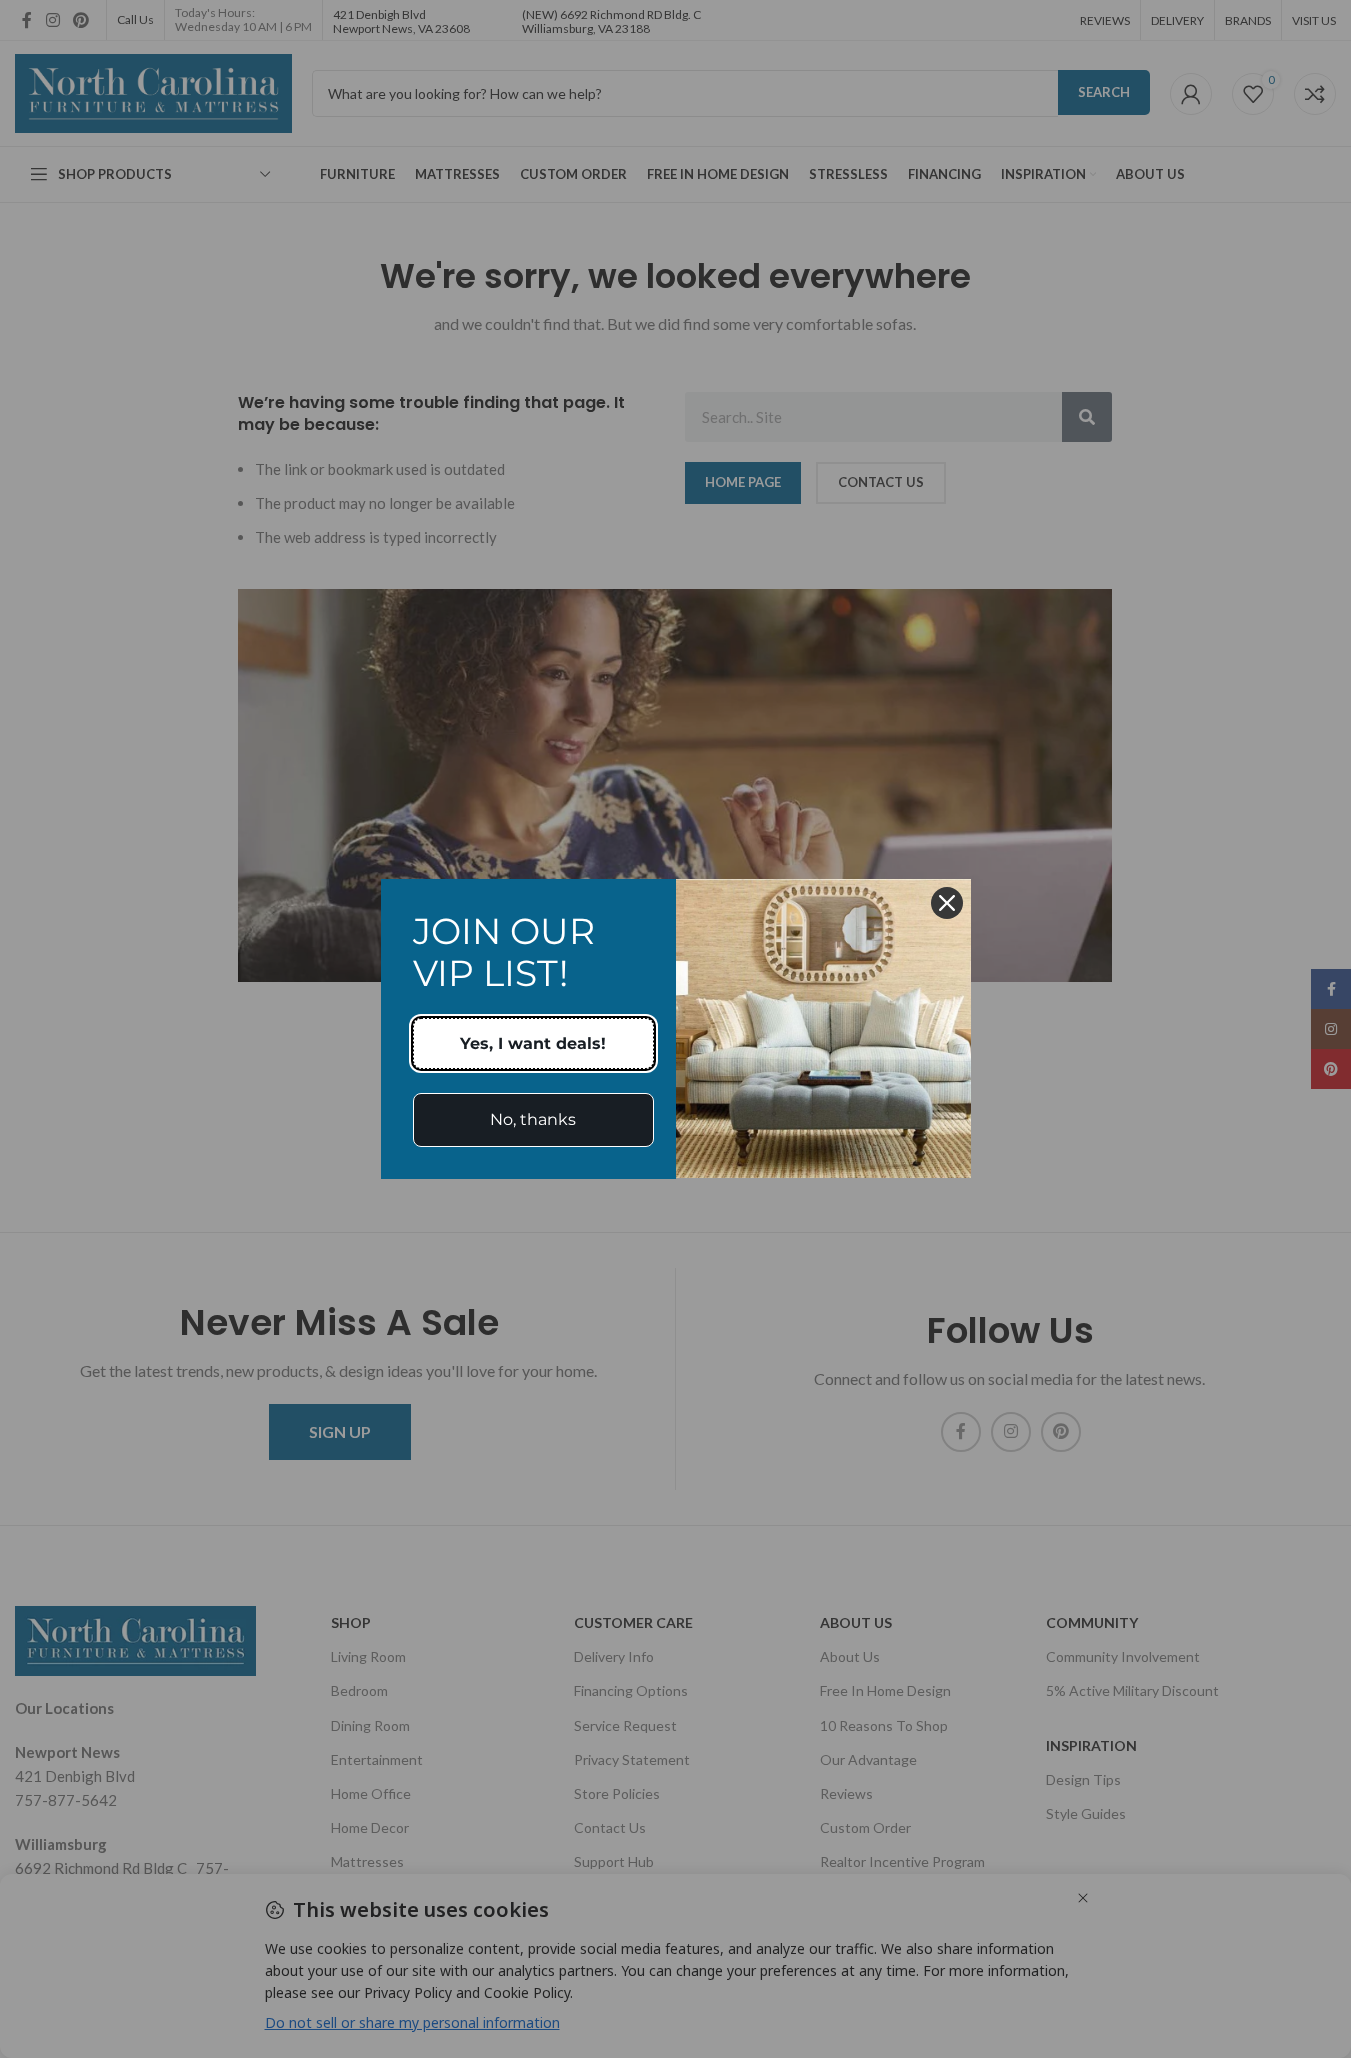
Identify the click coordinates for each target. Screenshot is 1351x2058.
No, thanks (533, 1119)
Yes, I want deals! (533, 1043)
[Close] (947, 903)
